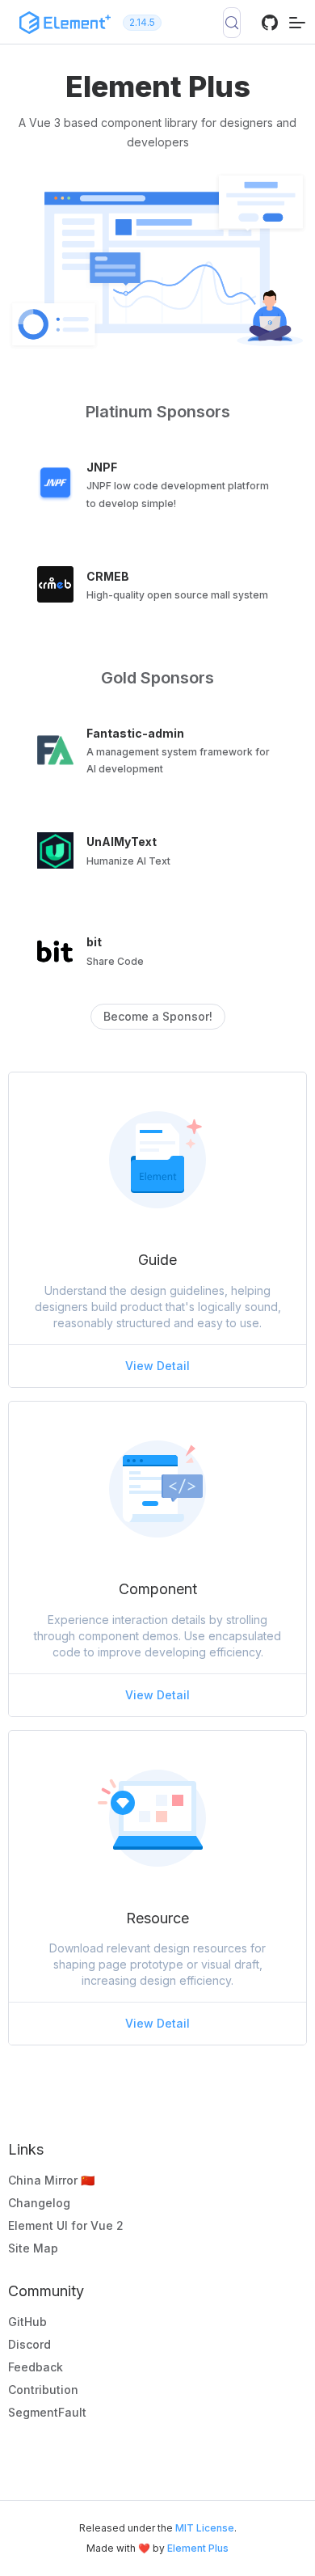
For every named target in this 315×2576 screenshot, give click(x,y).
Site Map (33, 2248)
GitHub (27, 2322)
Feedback (36, 2367)
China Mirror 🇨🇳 (51, 2180)
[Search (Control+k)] (232, 23)
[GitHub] (270, 27)
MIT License (205, 2528)
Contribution (43, 2390)
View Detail (157, 1366)
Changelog (39, 2203)
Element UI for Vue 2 (66, 2225)
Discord (29, 2344)
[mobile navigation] (297, 22)
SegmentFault (47, 2412)
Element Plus (198, 2548)
